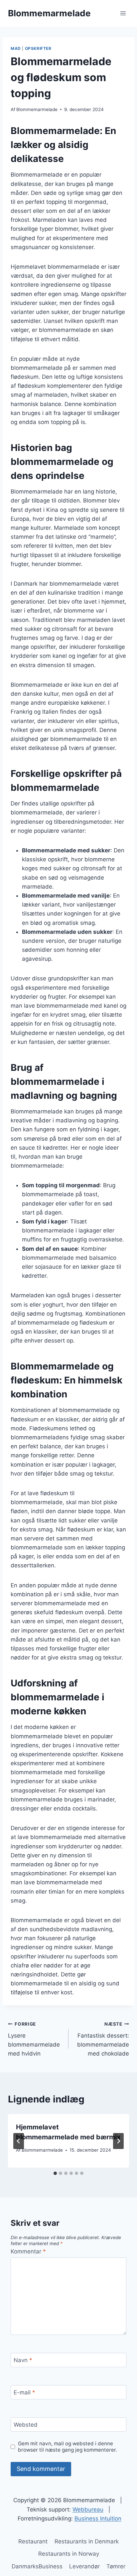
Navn (23, 2360)
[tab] (55, 2173)
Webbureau (88, 2509)
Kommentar (28, 2251)
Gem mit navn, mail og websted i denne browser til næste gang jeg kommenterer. (68, 2447)
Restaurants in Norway (69, 2554)
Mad (16, 48)
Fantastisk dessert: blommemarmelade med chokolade (103, 2039)
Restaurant (33, 2541)
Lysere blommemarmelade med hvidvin (34, 2039)
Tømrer (116, 2566)
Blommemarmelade (37, 109)
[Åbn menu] (123, 13)
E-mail (24, 2392)
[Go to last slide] (19, 2141)
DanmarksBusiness (37, 2566)
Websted (26, 2425)
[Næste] (118, 2141)
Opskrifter (38, 48)
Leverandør (84, 2566)
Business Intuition (98, 2518)
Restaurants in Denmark (87, 2541)
